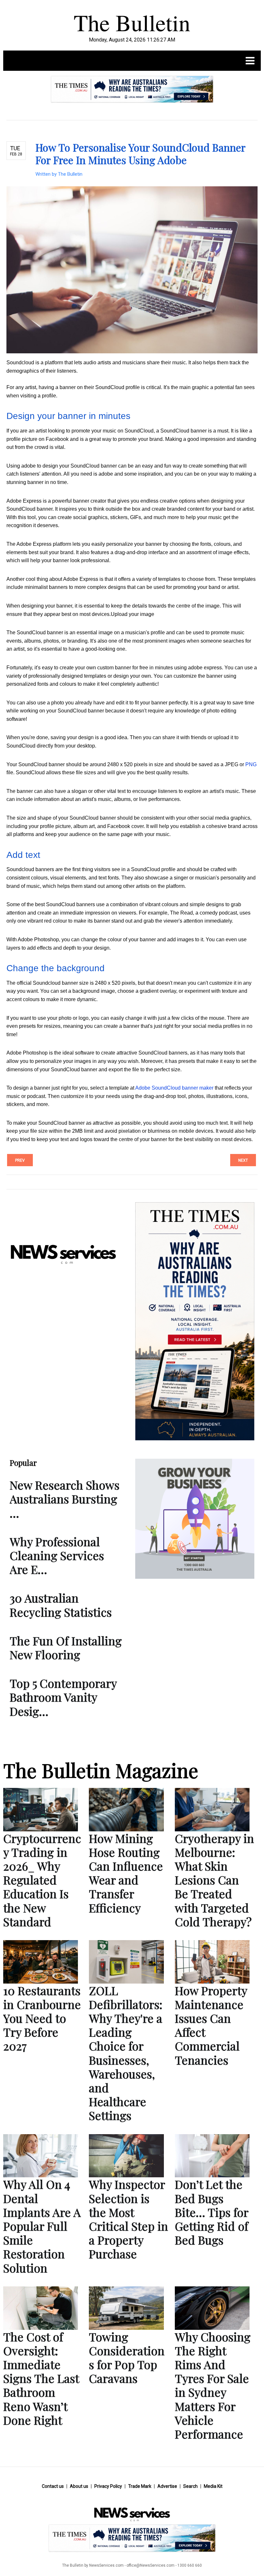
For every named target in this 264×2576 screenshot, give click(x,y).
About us (79, 2486)
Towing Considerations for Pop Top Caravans (127, 2357)
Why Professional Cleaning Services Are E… (57, 1555)
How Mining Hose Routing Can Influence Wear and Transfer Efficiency (126, 1873)
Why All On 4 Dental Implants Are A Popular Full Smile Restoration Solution (42, 2226)
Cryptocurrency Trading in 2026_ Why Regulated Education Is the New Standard (42, 1880)
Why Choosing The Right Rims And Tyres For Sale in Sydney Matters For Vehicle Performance (213, 2385)
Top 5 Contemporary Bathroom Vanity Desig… (63, 1697)
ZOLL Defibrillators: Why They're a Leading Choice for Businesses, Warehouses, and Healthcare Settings (126, 2053)
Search (190, 2486)
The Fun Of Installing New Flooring (66, 1647)
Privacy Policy (108, 2486)
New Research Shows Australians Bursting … (65, 1499)
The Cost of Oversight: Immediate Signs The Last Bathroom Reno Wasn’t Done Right (41, 2378)
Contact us (53, 2486)
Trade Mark (140, 2486)
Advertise (167, 2486)
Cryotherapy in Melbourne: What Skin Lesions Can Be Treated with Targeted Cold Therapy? (214, 1880)
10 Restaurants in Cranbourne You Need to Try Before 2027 (42, 2018)
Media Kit (213, 2486)
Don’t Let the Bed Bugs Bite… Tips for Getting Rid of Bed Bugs (212, 2212)
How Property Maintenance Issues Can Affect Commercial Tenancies (211, 2025)
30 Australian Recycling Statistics (61, 1605)
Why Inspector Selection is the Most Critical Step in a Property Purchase (128, 2219)
